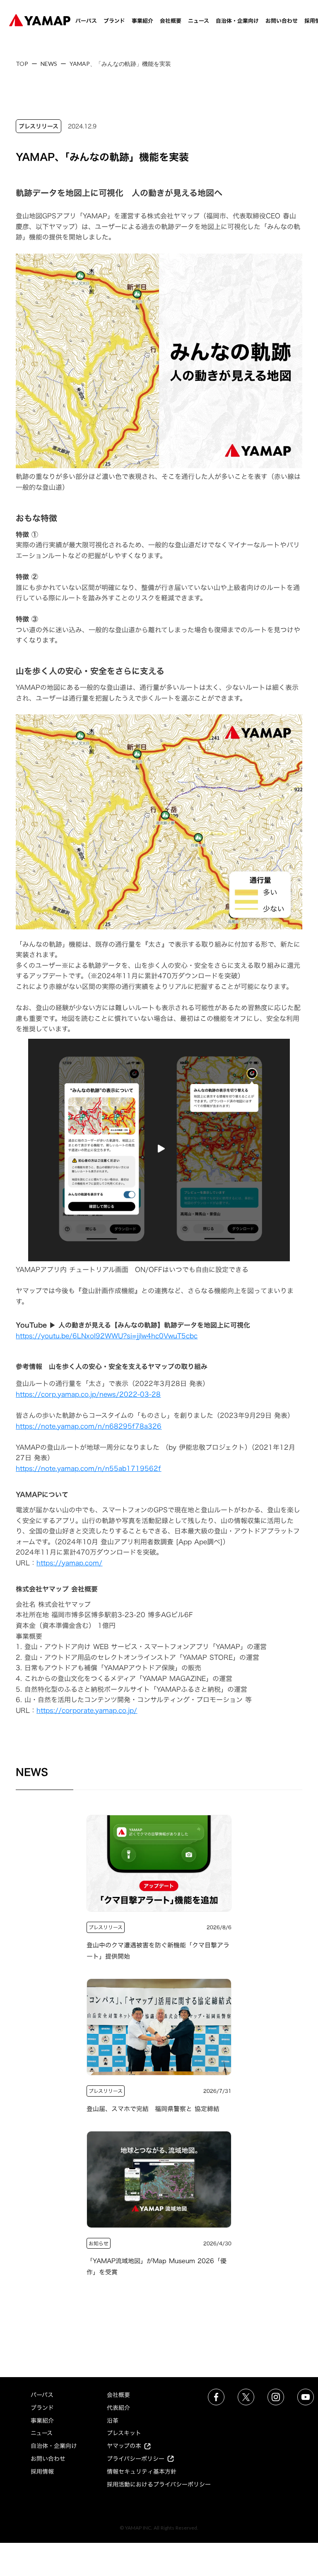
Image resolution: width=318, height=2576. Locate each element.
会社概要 (171, 21)
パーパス (86, 21)
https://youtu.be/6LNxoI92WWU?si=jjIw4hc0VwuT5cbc (107, 1336)
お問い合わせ (282, 21)
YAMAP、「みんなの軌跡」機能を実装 (120, 64)
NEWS (49, 64)
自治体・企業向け (237, 21)
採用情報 (42, 2471)
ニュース (199, 21)
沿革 (113, 2420)
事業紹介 (142, 21)
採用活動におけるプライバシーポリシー (159, 2484)
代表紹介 (118, 2408)
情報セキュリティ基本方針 (142, 2471)
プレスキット (124, 2433)
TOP (22, 64)
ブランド (114, 21)
